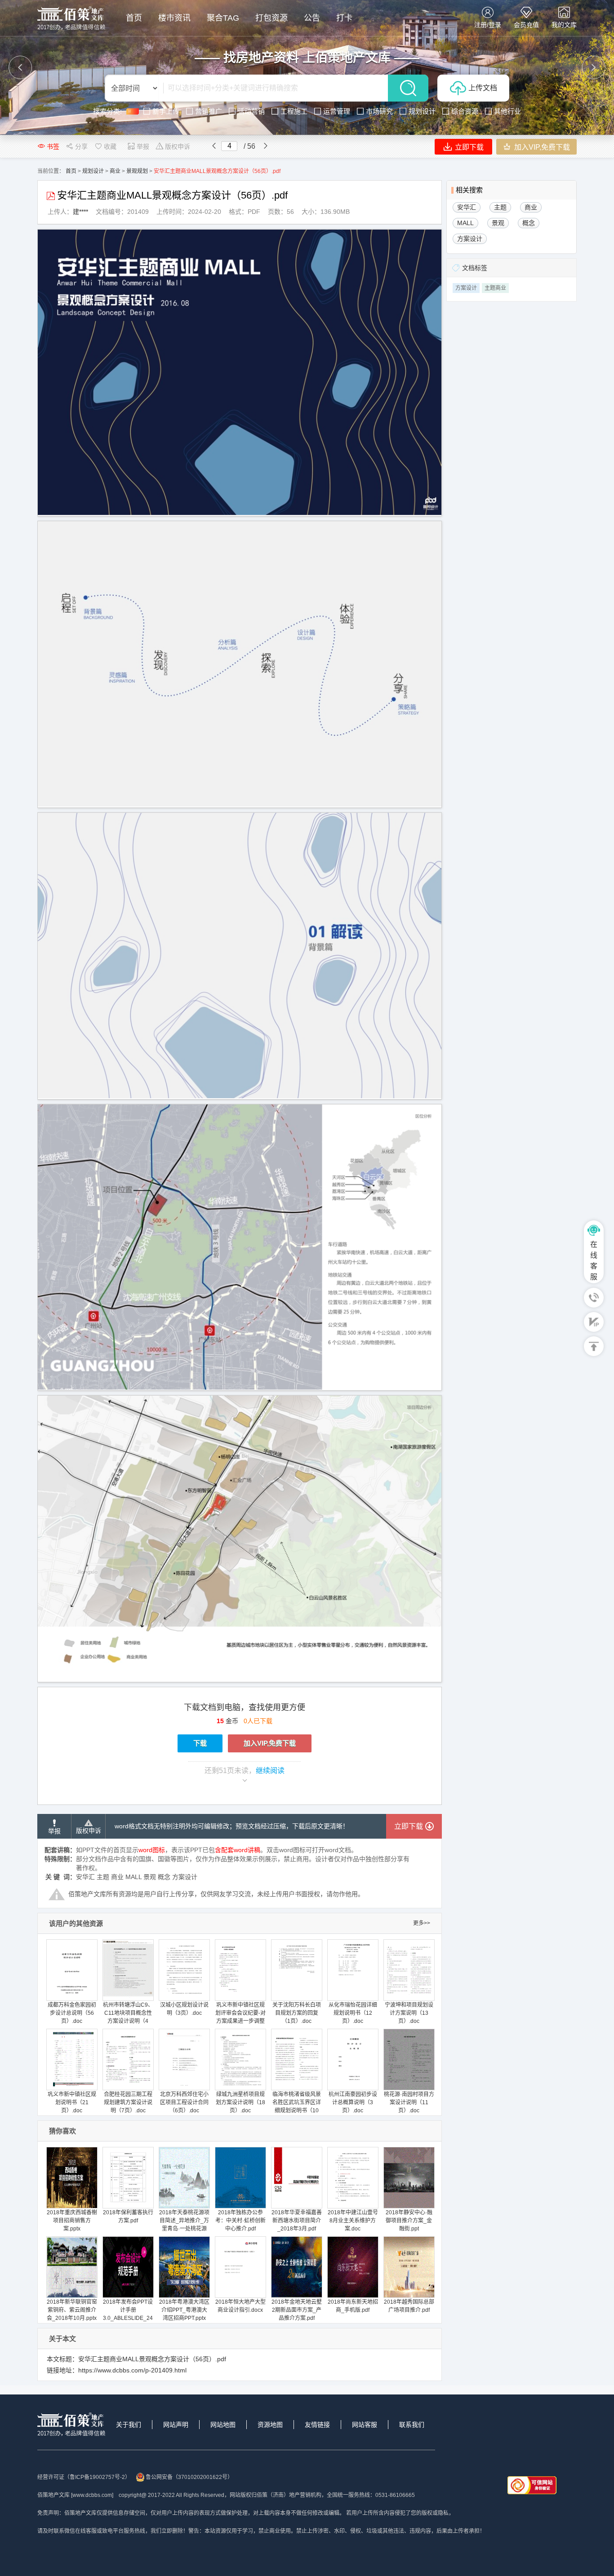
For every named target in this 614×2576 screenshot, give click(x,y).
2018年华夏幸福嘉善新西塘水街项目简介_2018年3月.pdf (297, 2221)
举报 (143, 146)
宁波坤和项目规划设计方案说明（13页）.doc (409, 2013)
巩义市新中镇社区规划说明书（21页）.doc (72, 2102)
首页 (71, 171)
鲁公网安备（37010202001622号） (189, 2477)
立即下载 (468, 147)
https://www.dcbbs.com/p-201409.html (132, 2370)
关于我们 (129, 2425)
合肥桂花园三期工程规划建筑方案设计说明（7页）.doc (128, 2102)
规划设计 (93, 171)
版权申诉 (178, 146)
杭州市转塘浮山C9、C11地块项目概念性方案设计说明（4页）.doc (128, 2017)
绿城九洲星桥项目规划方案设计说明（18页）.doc (240, 2102)
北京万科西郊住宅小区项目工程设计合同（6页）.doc (184, 2102)
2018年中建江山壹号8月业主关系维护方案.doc (353, 2221)
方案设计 (466, 288)
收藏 (110, 146)
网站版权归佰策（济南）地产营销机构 (276, 2495)
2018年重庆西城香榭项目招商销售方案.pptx (72, 2221)
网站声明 (176, 2425)
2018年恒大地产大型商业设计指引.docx (240, 2306)
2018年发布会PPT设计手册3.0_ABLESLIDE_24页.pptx (128, 2314)
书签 (53, 146)
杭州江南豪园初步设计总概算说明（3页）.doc (353, 2102)
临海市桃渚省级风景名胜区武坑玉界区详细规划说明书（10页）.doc (297, 2106)
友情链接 (317, 2425)
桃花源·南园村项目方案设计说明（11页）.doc (409, 2102)
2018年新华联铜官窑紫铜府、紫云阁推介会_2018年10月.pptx (72, 2310)
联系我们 (412, 2425)
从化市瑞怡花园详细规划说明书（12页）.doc (353, 2013)
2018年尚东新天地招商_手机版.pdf (353, 2306)
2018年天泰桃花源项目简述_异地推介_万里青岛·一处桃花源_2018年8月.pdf (184, 2225)
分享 (81, 146)
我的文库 (564, 25)
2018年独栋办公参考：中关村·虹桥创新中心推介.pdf (240, 2221)
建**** (80, 212)
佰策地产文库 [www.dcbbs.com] (75, 2495)
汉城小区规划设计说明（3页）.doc (184, 2009)
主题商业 (495, 288)
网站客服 (365, 2425)
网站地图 (223, 2425)
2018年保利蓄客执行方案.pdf (128, 2217)
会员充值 (526, 25)
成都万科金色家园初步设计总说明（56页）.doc (72, 2013)
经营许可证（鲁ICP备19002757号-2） (84, 2477)
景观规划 (137, 171)
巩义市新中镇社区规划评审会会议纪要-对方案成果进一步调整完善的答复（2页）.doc (240, 2021)
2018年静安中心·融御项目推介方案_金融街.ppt (409, 2221)
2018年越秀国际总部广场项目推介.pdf (409, 2306)
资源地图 (270, 2425)
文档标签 (475, 268)
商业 (115, 171)
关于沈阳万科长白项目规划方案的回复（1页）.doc (297, 2013)
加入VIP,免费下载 (541, 147)
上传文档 (483, 88)
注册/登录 (488, 25)
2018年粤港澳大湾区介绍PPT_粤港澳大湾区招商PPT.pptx (184, 2310)
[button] (20, 67)
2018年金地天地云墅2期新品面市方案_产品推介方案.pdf (297, 2310)
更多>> (422, 1923)
